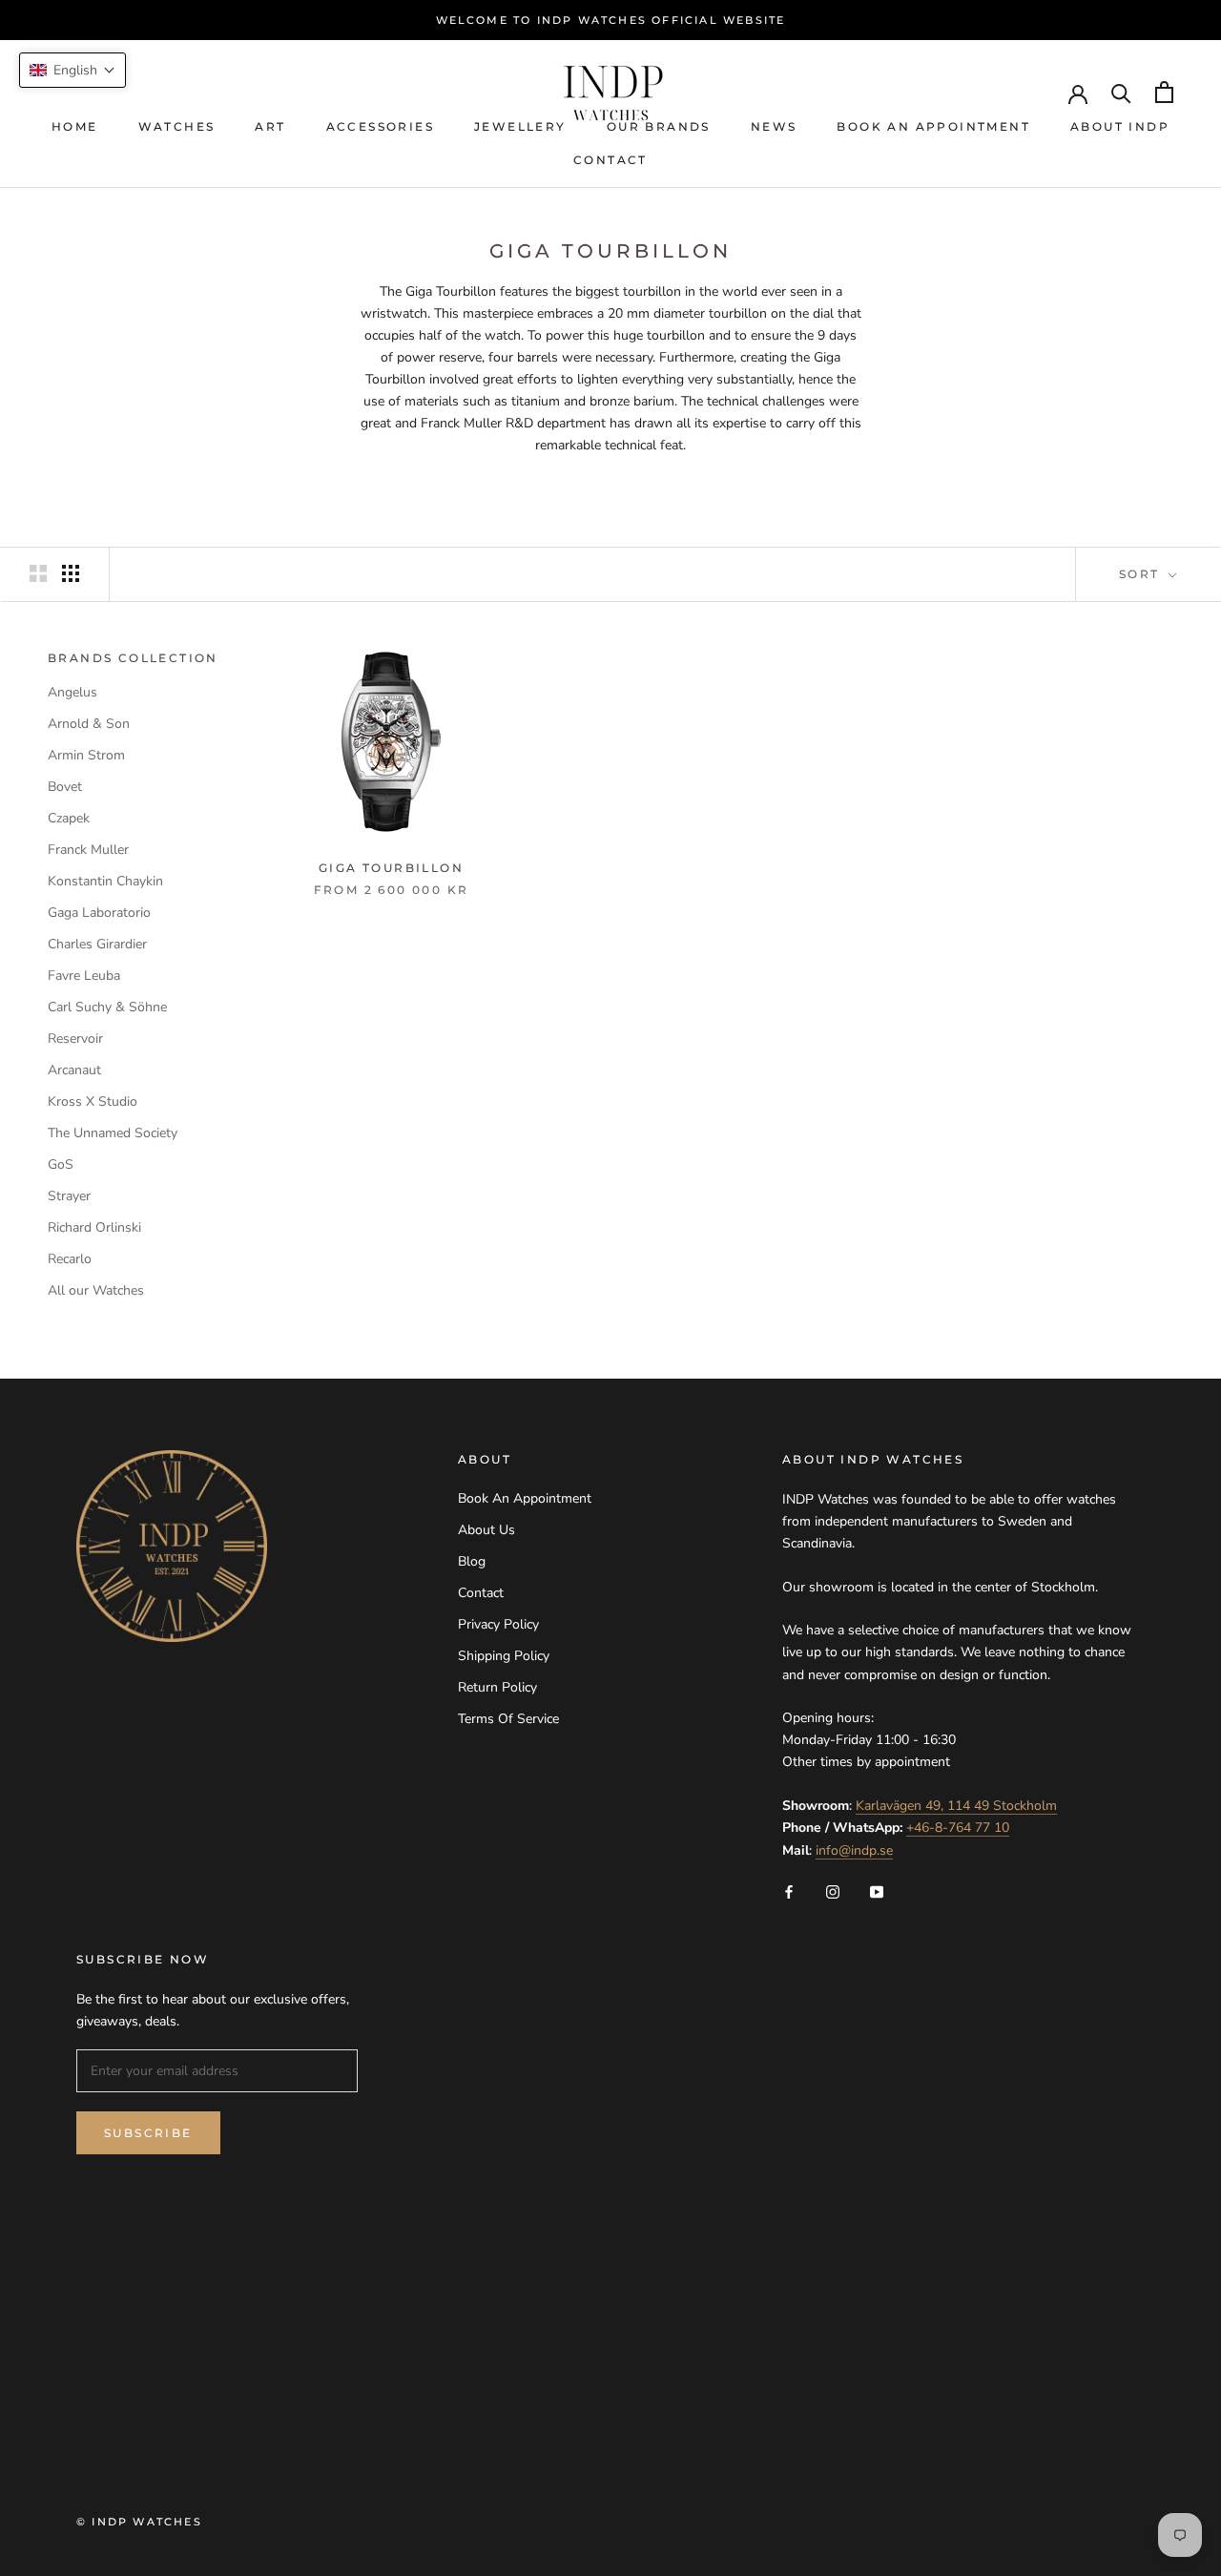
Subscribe (148, 2133)
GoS (61, 1164)
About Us (486, 1530)
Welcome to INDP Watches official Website (611, 20)
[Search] (1121, 92)
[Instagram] (833, 1891)
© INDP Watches (139, 2522)
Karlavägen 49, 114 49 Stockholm (956, 1806)
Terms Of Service (508, 1719)
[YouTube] (877, 1891)
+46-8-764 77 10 (958, 1828)
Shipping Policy (504, 1656)
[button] (72, 70)
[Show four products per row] (71, 573)
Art (270, 126)
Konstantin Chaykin (105, 881)
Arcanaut (74, 1070)
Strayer (69, 1196)
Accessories (380, 126)
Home (75, 126)
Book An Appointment (933, 126)
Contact (610, 160)
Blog (472, 1561)
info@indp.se (854, 1850)
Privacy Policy (498, 1624)
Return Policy (497, 1687)
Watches (177, 126)
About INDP (1120, 126)
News (774, 126)
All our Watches (96, 1290)
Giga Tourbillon (391, 868)
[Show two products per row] (38, 573)
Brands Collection (133, 658)
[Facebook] (789, 1891)
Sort (1142, 574)
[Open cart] (1164, 92)
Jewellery (520, 126)
